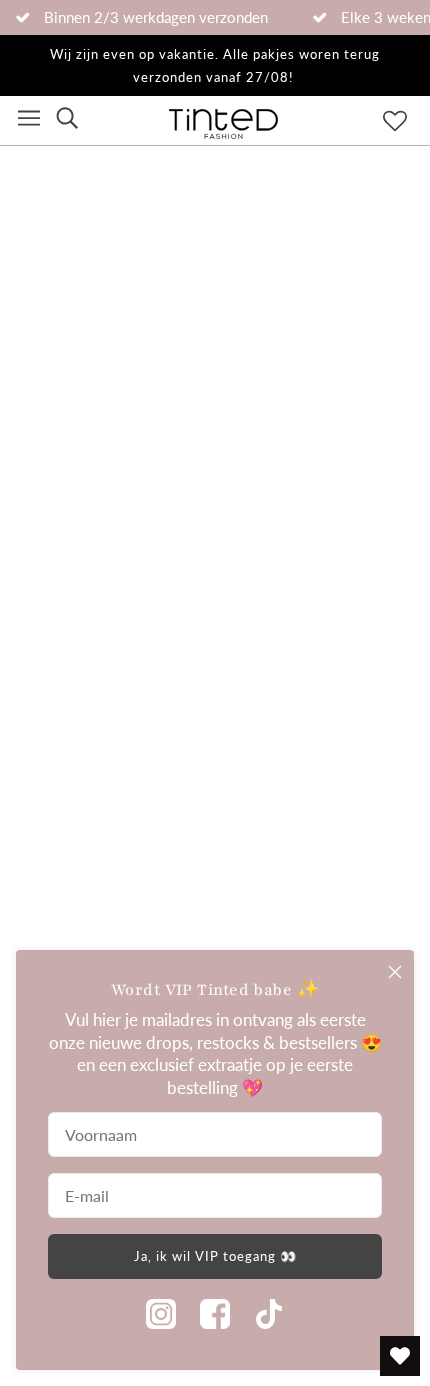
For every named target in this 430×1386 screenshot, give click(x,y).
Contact (45, 913)
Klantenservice (70, 866)
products (222, 385)
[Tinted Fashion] (223, 133)
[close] (395, 972)
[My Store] (215, 677)
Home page (206, 362)
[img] (67, 120)
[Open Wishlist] (400, 1356)
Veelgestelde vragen (91, 771)
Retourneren (62, 818)
